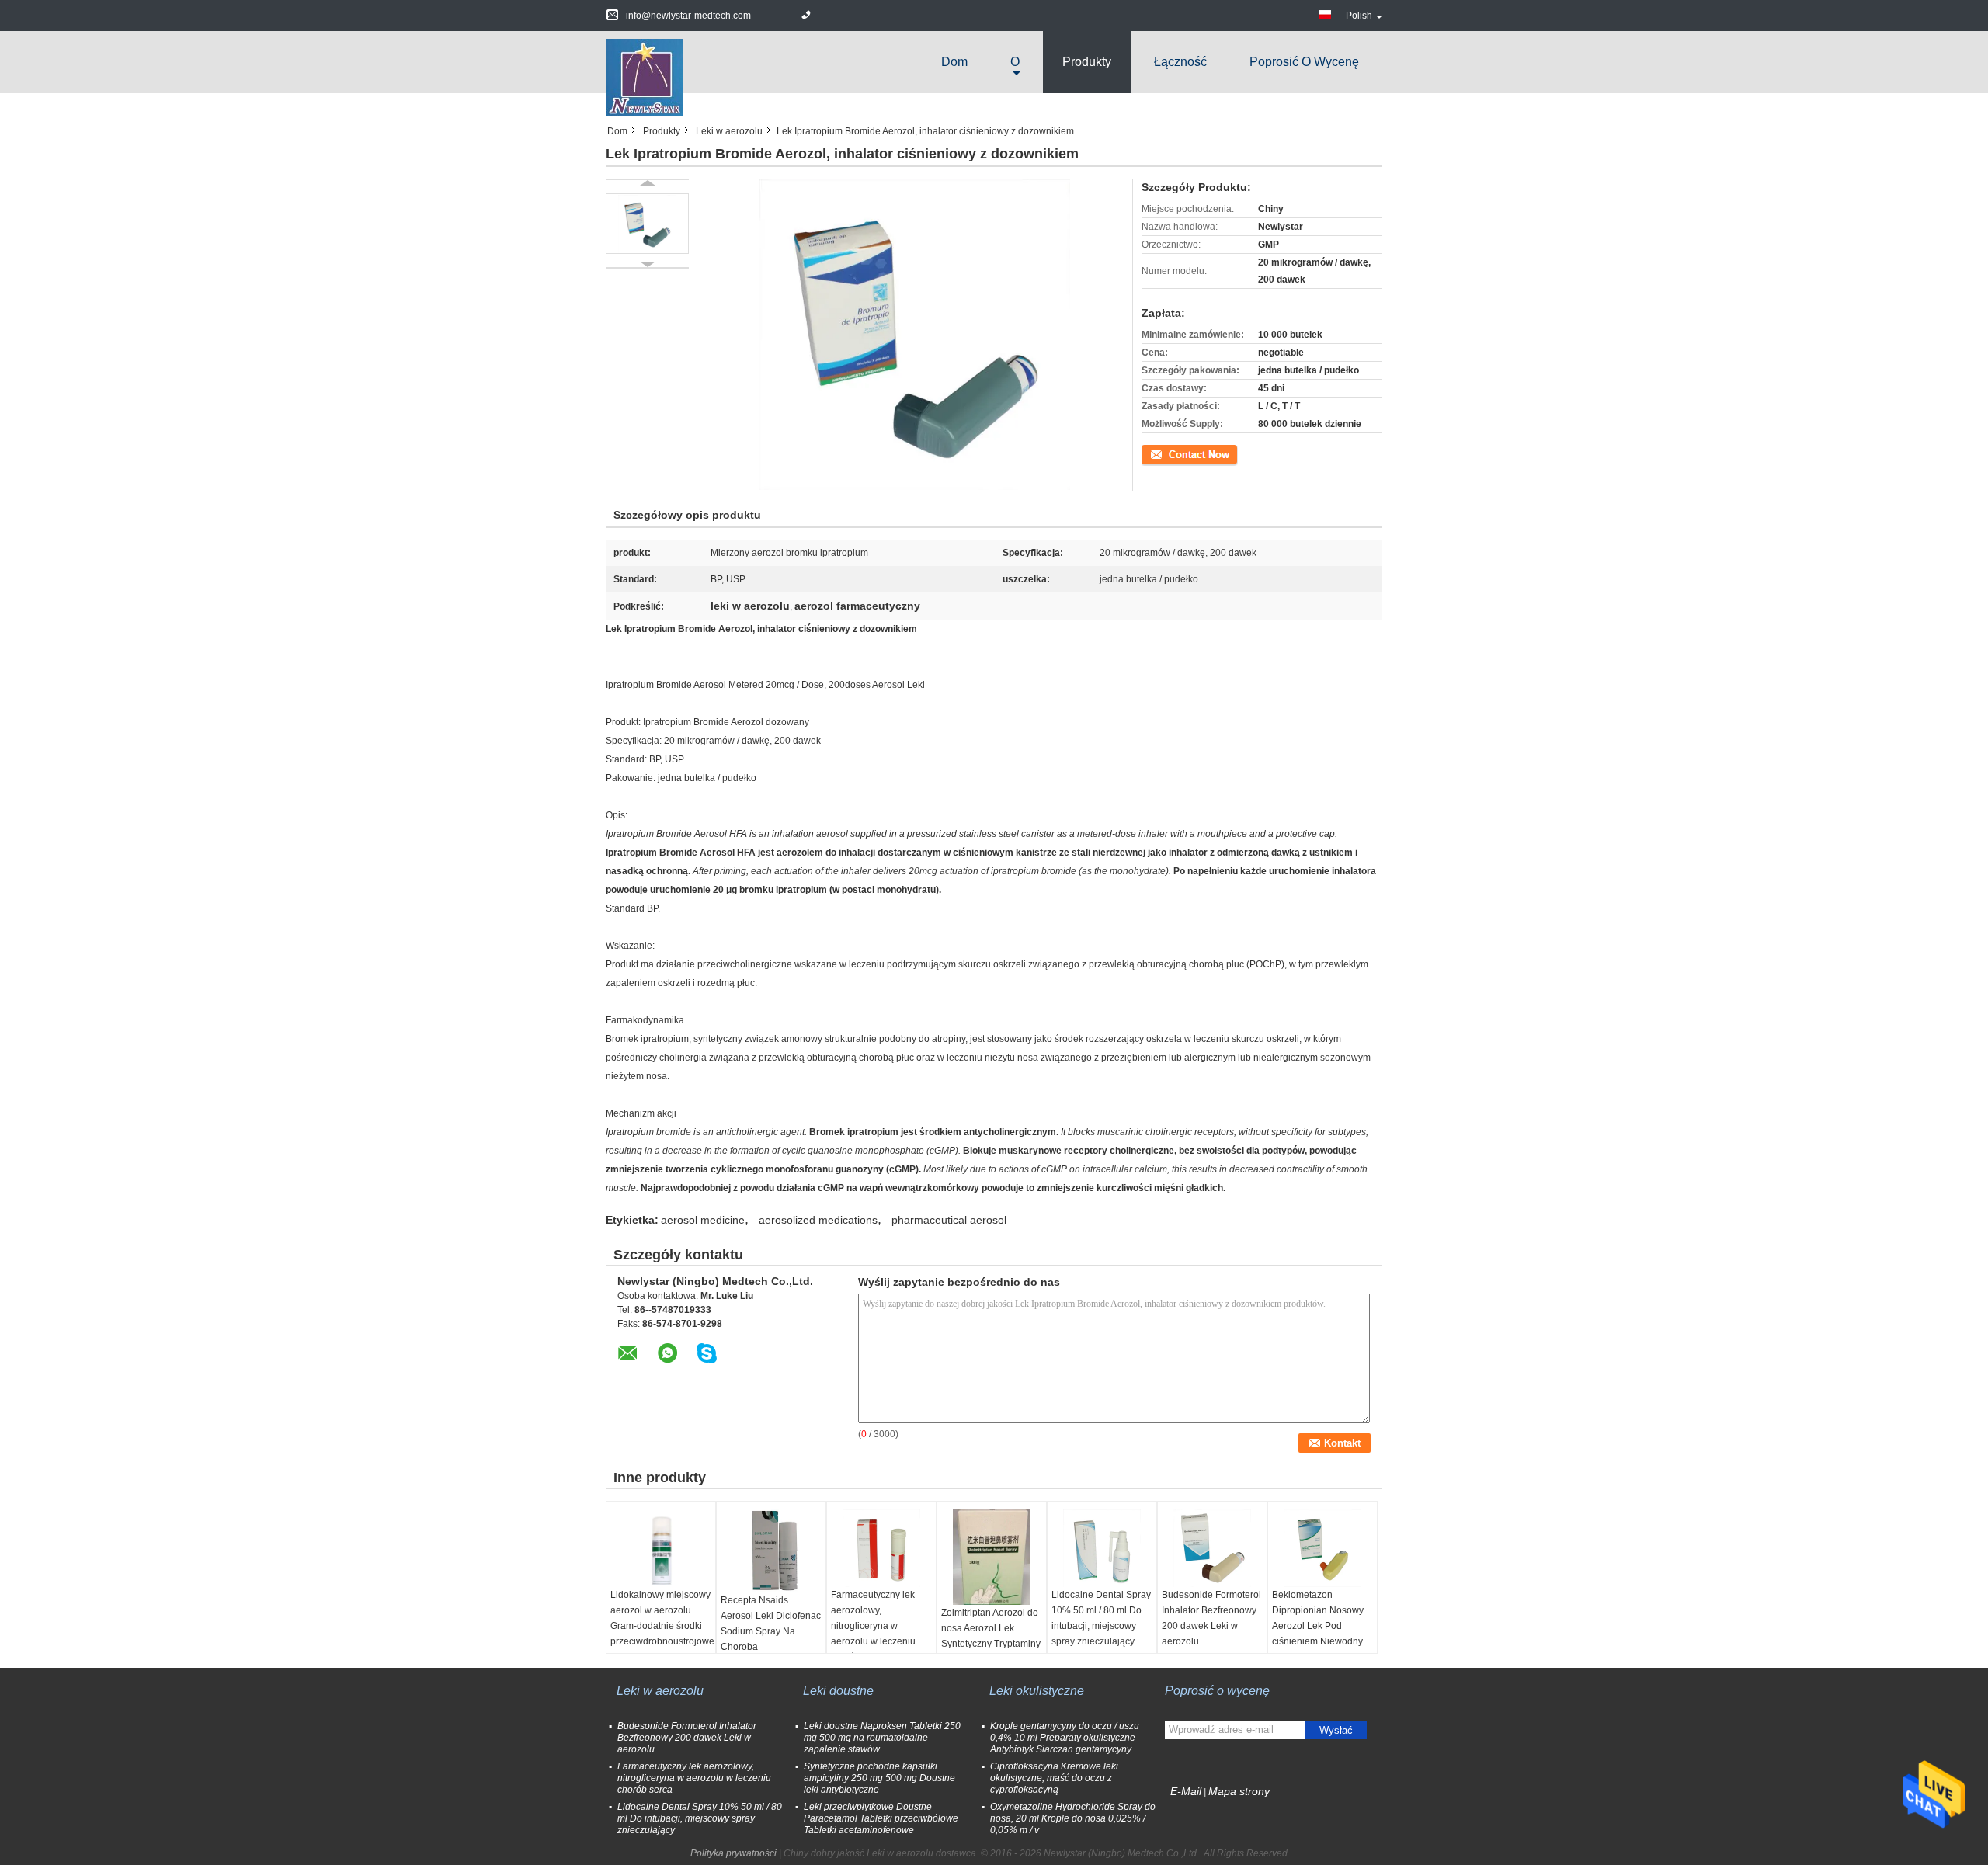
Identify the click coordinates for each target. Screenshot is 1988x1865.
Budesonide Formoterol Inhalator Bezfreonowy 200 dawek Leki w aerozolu (1211, 1618)
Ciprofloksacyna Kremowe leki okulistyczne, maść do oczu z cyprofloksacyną (1054, 1778)
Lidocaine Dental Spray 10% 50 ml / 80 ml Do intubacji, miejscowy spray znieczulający (1101, 1618)
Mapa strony (1239, 1791)
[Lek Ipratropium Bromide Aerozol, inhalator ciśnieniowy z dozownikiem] (647, 224)
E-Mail (1186, 1791)
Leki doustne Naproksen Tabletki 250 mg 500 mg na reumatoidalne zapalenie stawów (882, 1738)
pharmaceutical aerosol (949, 1220)
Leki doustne (838, 1691)
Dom (954, 62)
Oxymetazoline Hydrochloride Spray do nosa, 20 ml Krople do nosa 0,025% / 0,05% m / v (1073, 1818)
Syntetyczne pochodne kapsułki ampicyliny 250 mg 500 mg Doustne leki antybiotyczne (879, 1778)
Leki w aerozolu (729, 131)
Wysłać (1336, 1730)
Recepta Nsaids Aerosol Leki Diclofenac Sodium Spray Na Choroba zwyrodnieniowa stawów (771, 1639)
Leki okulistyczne (1037, 1691)
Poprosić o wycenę (1304, 62)
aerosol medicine (703, 1220)
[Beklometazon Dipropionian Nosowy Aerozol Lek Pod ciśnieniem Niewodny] (1322, 1548)
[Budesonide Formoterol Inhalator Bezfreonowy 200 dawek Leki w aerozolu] (1212, 1548)
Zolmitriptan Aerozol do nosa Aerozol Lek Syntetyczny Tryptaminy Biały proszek (991, 1636)
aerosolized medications (818, 1220)
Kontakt (1157, 453)
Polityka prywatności (733, 1853)
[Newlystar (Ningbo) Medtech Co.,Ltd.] (645, 77)
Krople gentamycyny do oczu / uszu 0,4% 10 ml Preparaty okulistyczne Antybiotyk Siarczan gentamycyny (1065, 1738)
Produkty (1087, 62)
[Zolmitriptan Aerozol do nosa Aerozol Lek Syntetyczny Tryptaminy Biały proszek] (992, 1557)
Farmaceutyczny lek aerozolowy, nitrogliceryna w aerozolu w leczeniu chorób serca (873, 1626)
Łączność (1180, 62)
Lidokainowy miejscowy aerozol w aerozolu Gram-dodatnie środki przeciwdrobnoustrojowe (662, 1618)
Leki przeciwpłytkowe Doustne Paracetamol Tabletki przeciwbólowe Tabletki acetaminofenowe (881, 1818)
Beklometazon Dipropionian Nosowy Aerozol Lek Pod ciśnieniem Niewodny (1318, 1618)
